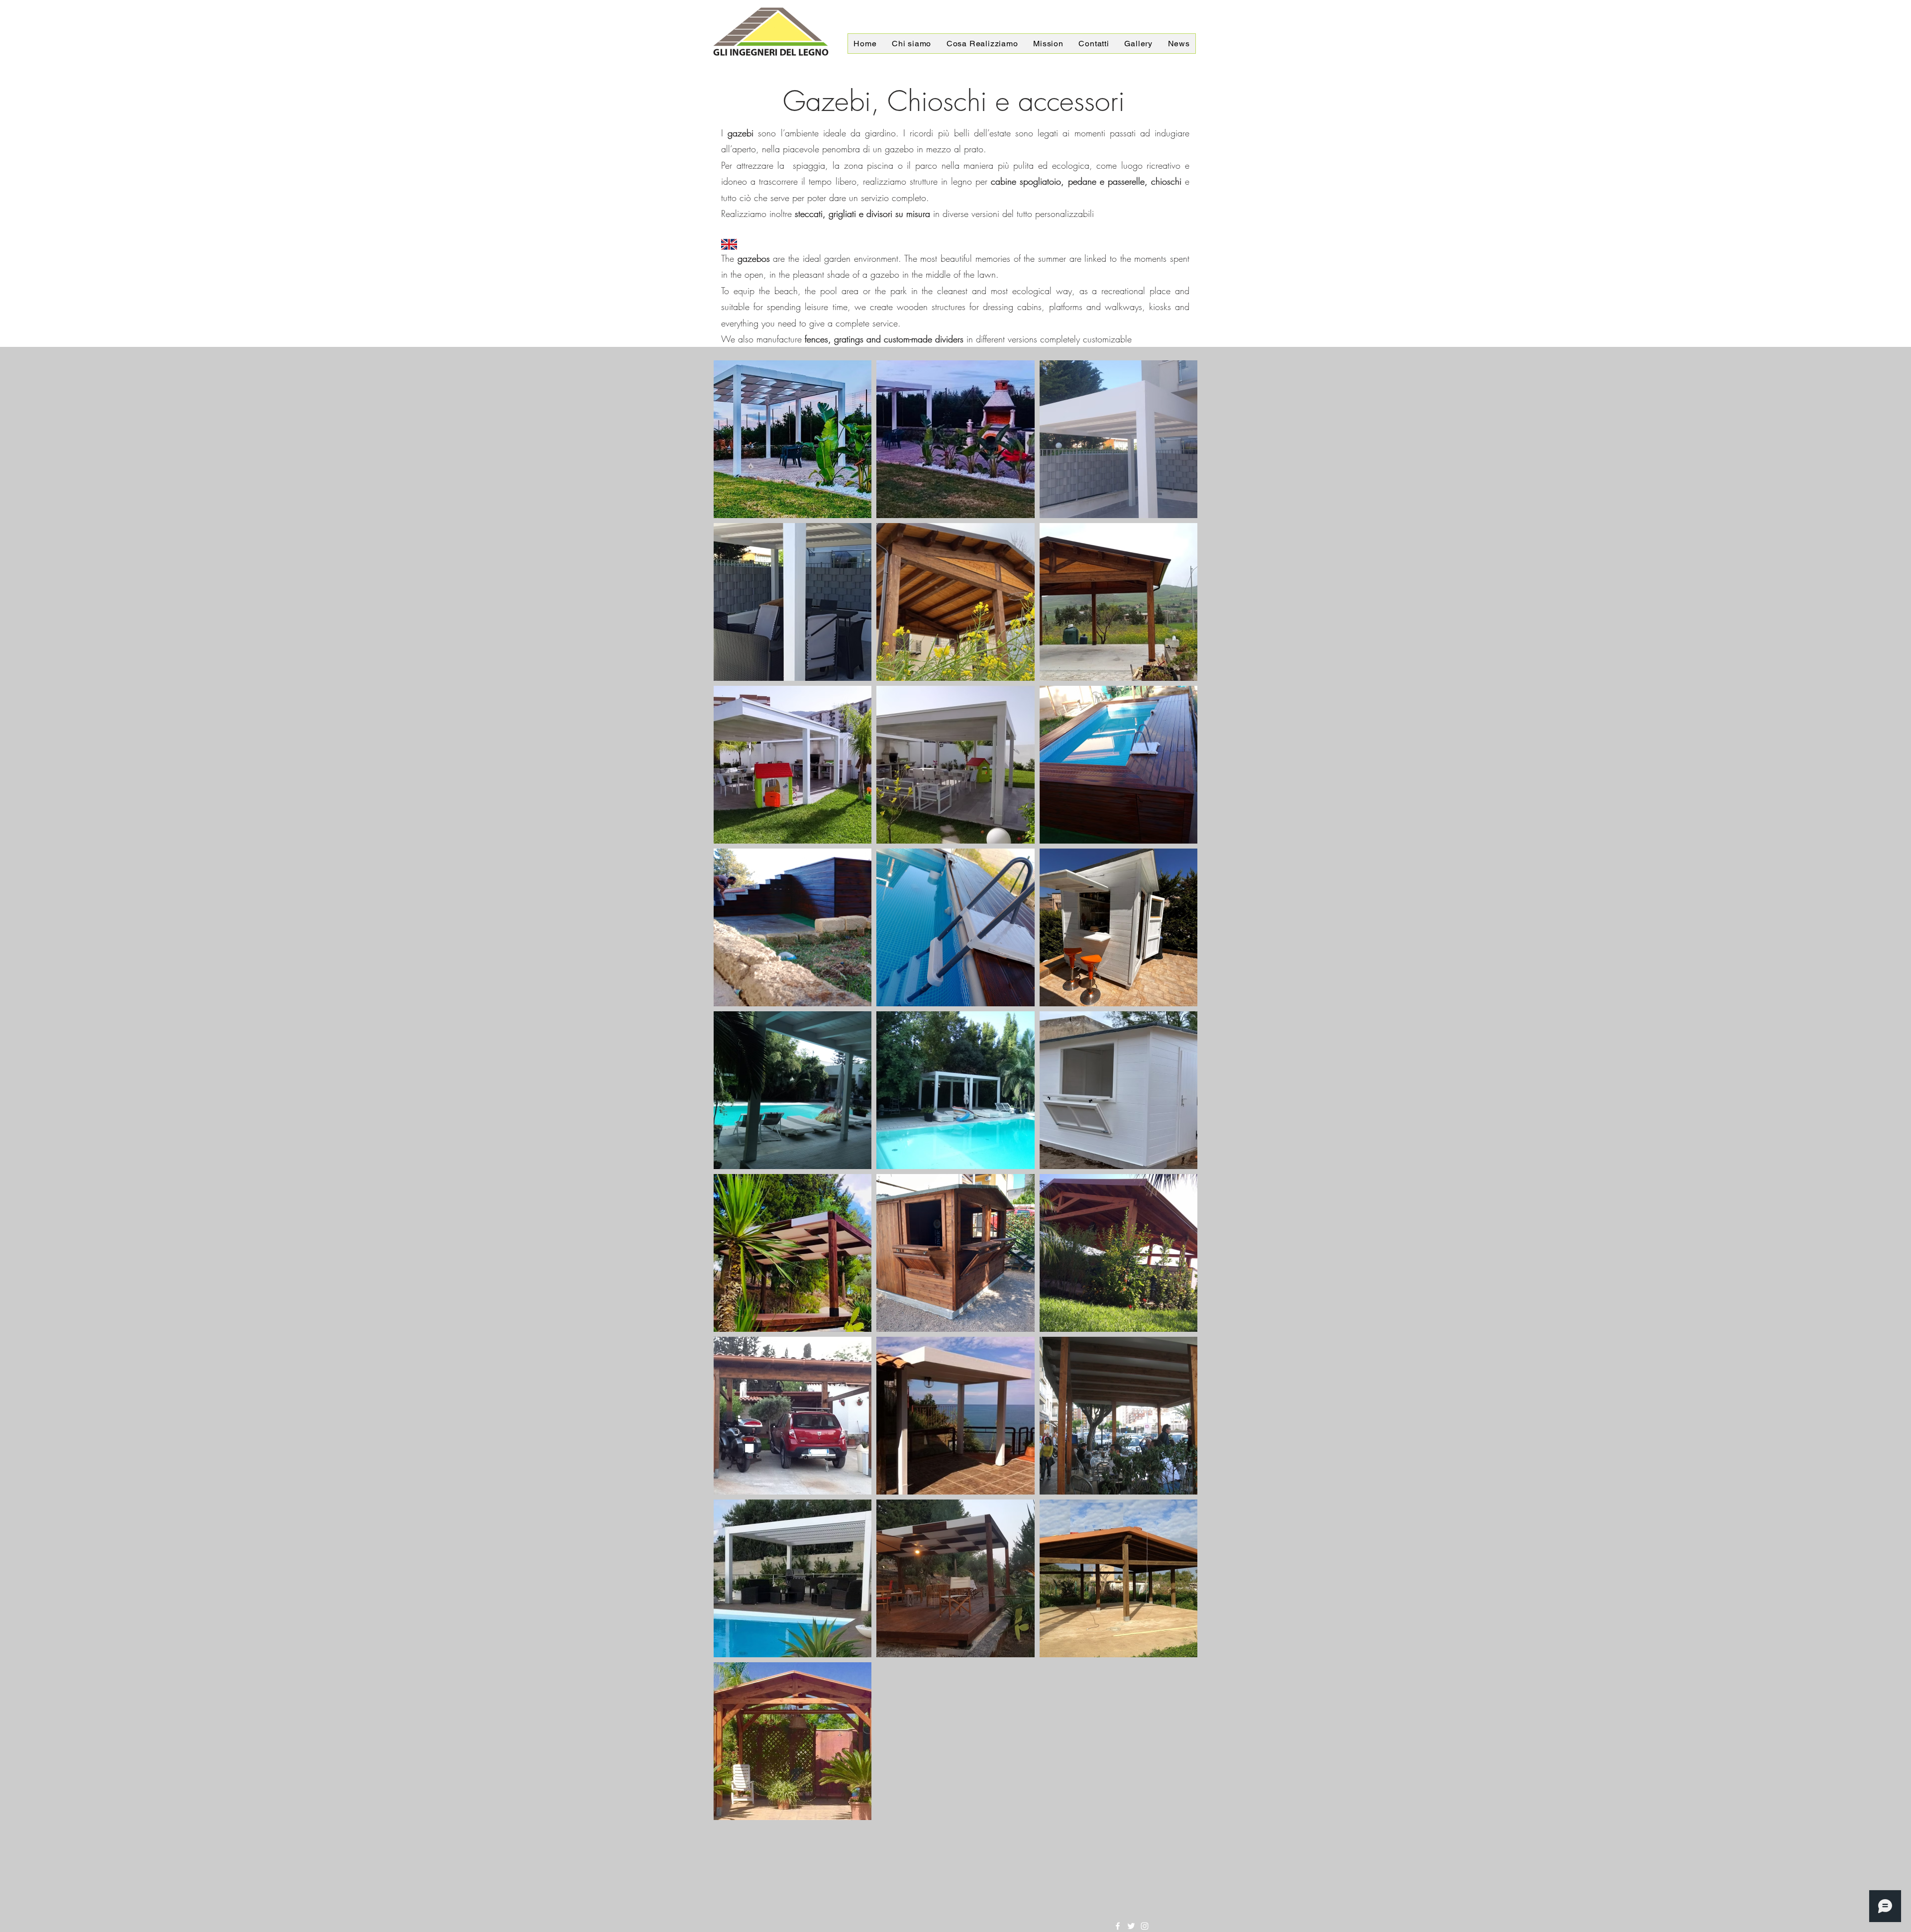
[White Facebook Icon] (1118, 1926)
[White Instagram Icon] (1145, 1926)
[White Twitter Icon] (1131, 1926)
